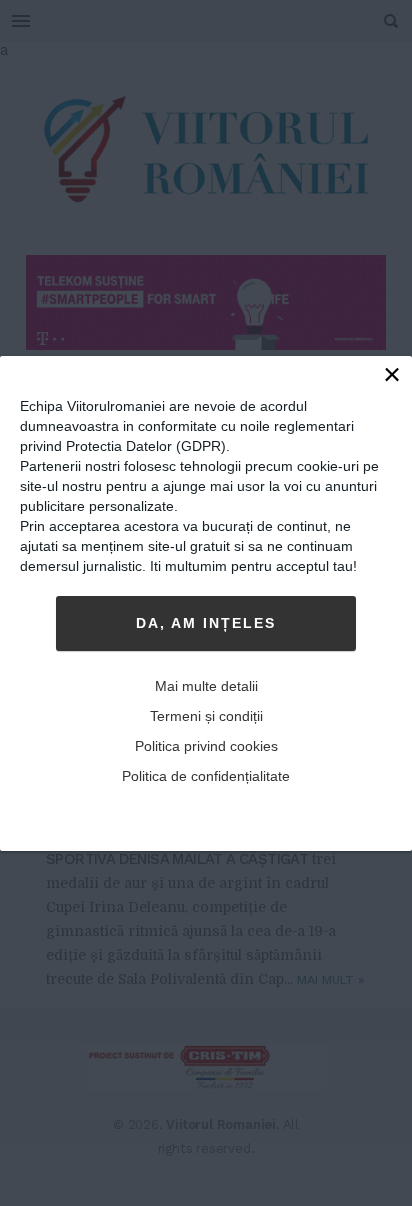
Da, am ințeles (206, 623)
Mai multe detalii (206, 686)
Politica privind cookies (206, 746)
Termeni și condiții (206, 716)
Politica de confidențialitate (206, 776)
